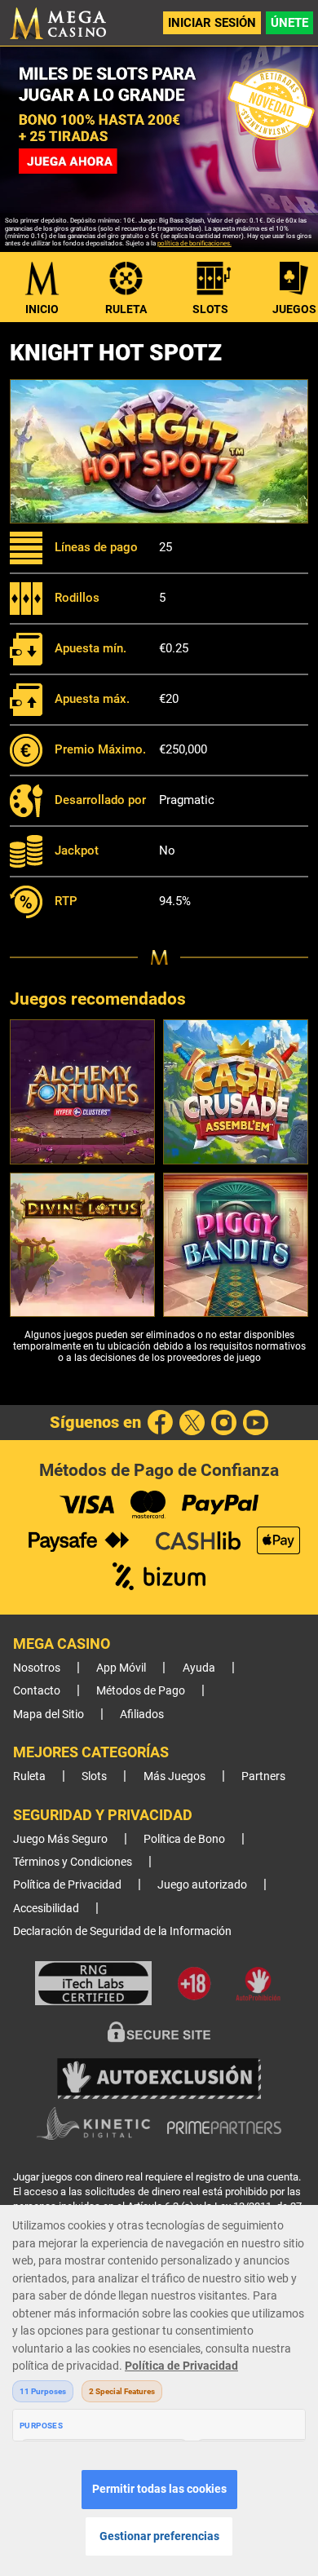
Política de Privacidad (67, 1885)
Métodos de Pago (141, 1691)
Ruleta (126, 309)
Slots (210, 309)
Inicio (42, 309)
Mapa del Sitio (49, 1714)
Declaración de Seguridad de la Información (122, 1931)
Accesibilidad (46, 1909)
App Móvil (121, 1668)
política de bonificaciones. (194, 243)
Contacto (37, 1691)
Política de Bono (184, 1839)
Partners (263, 1776)
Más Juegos (174, 1776)
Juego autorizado (202, 1885)
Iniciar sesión (212, 23)
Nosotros (37, 1668)
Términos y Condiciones (73, 1862)
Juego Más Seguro (60, 1839)
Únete (289, 23)
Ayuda (199, 1668)
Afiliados (142, 1714)
